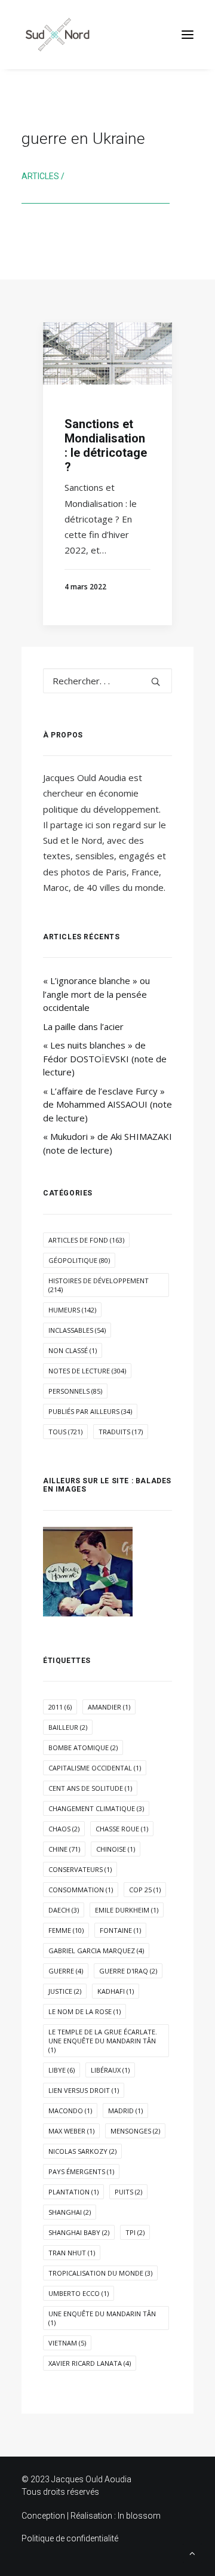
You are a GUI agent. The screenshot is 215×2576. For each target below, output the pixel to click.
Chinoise (116, 1849)
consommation (81, 1890)
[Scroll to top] (192, 2552)
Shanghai (70, 2212)
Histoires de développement (99, 1285)
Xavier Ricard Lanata (90, 2363)
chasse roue (122, 1829)
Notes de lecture (87, 1371)
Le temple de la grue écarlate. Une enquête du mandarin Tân (103, 2041)
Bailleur (68, 1727)
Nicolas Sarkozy (82, 2151)
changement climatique (96, 1808)
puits (128, 2192)
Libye (62, 2070)
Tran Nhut (72, 2253)
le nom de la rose (85, 2011)
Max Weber (71, 2131)
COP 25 (145, 1890)
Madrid (125, 2111)
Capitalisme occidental (95, 1768)
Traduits (121, 1432)
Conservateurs (80, 1869)
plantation (73, 2192)
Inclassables (77, 1330)
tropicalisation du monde (100, 2273)
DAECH (64, 1910)
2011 (60, 1707)
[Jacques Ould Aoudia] (57, 35)
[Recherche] (107, 681)
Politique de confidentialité (70, 2538)
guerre (66, 1971)
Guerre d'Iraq (128, 1971)
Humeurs (72, 1310)
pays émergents (81, 2171)
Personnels (75, 1391)
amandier (109, 1707)
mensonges (135, 2131)
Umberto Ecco (79, 2293)
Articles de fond (86, 1240)
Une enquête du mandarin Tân (102, 2318)
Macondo (70, 2111)
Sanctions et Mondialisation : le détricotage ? (106, 445)
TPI (135, 2232)
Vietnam (67, 2343)
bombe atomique (83, 1747)
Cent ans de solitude (90, 1788)
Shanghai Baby (79, 2232)
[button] (188, 35)
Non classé (73, 1350)
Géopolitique (79, 1260)
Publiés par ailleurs (90, 1411)
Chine (64, 1849)
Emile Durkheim (127, 1910)
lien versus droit (84, 2090)
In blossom (139, 2516)
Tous (65, 1432)
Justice (65, 1991)
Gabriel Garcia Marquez (96, 1951)
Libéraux (110, 2070)
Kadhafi (116, 1991)
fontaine (120, 1930)
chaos (64, 1829)
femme (66, 1930)
